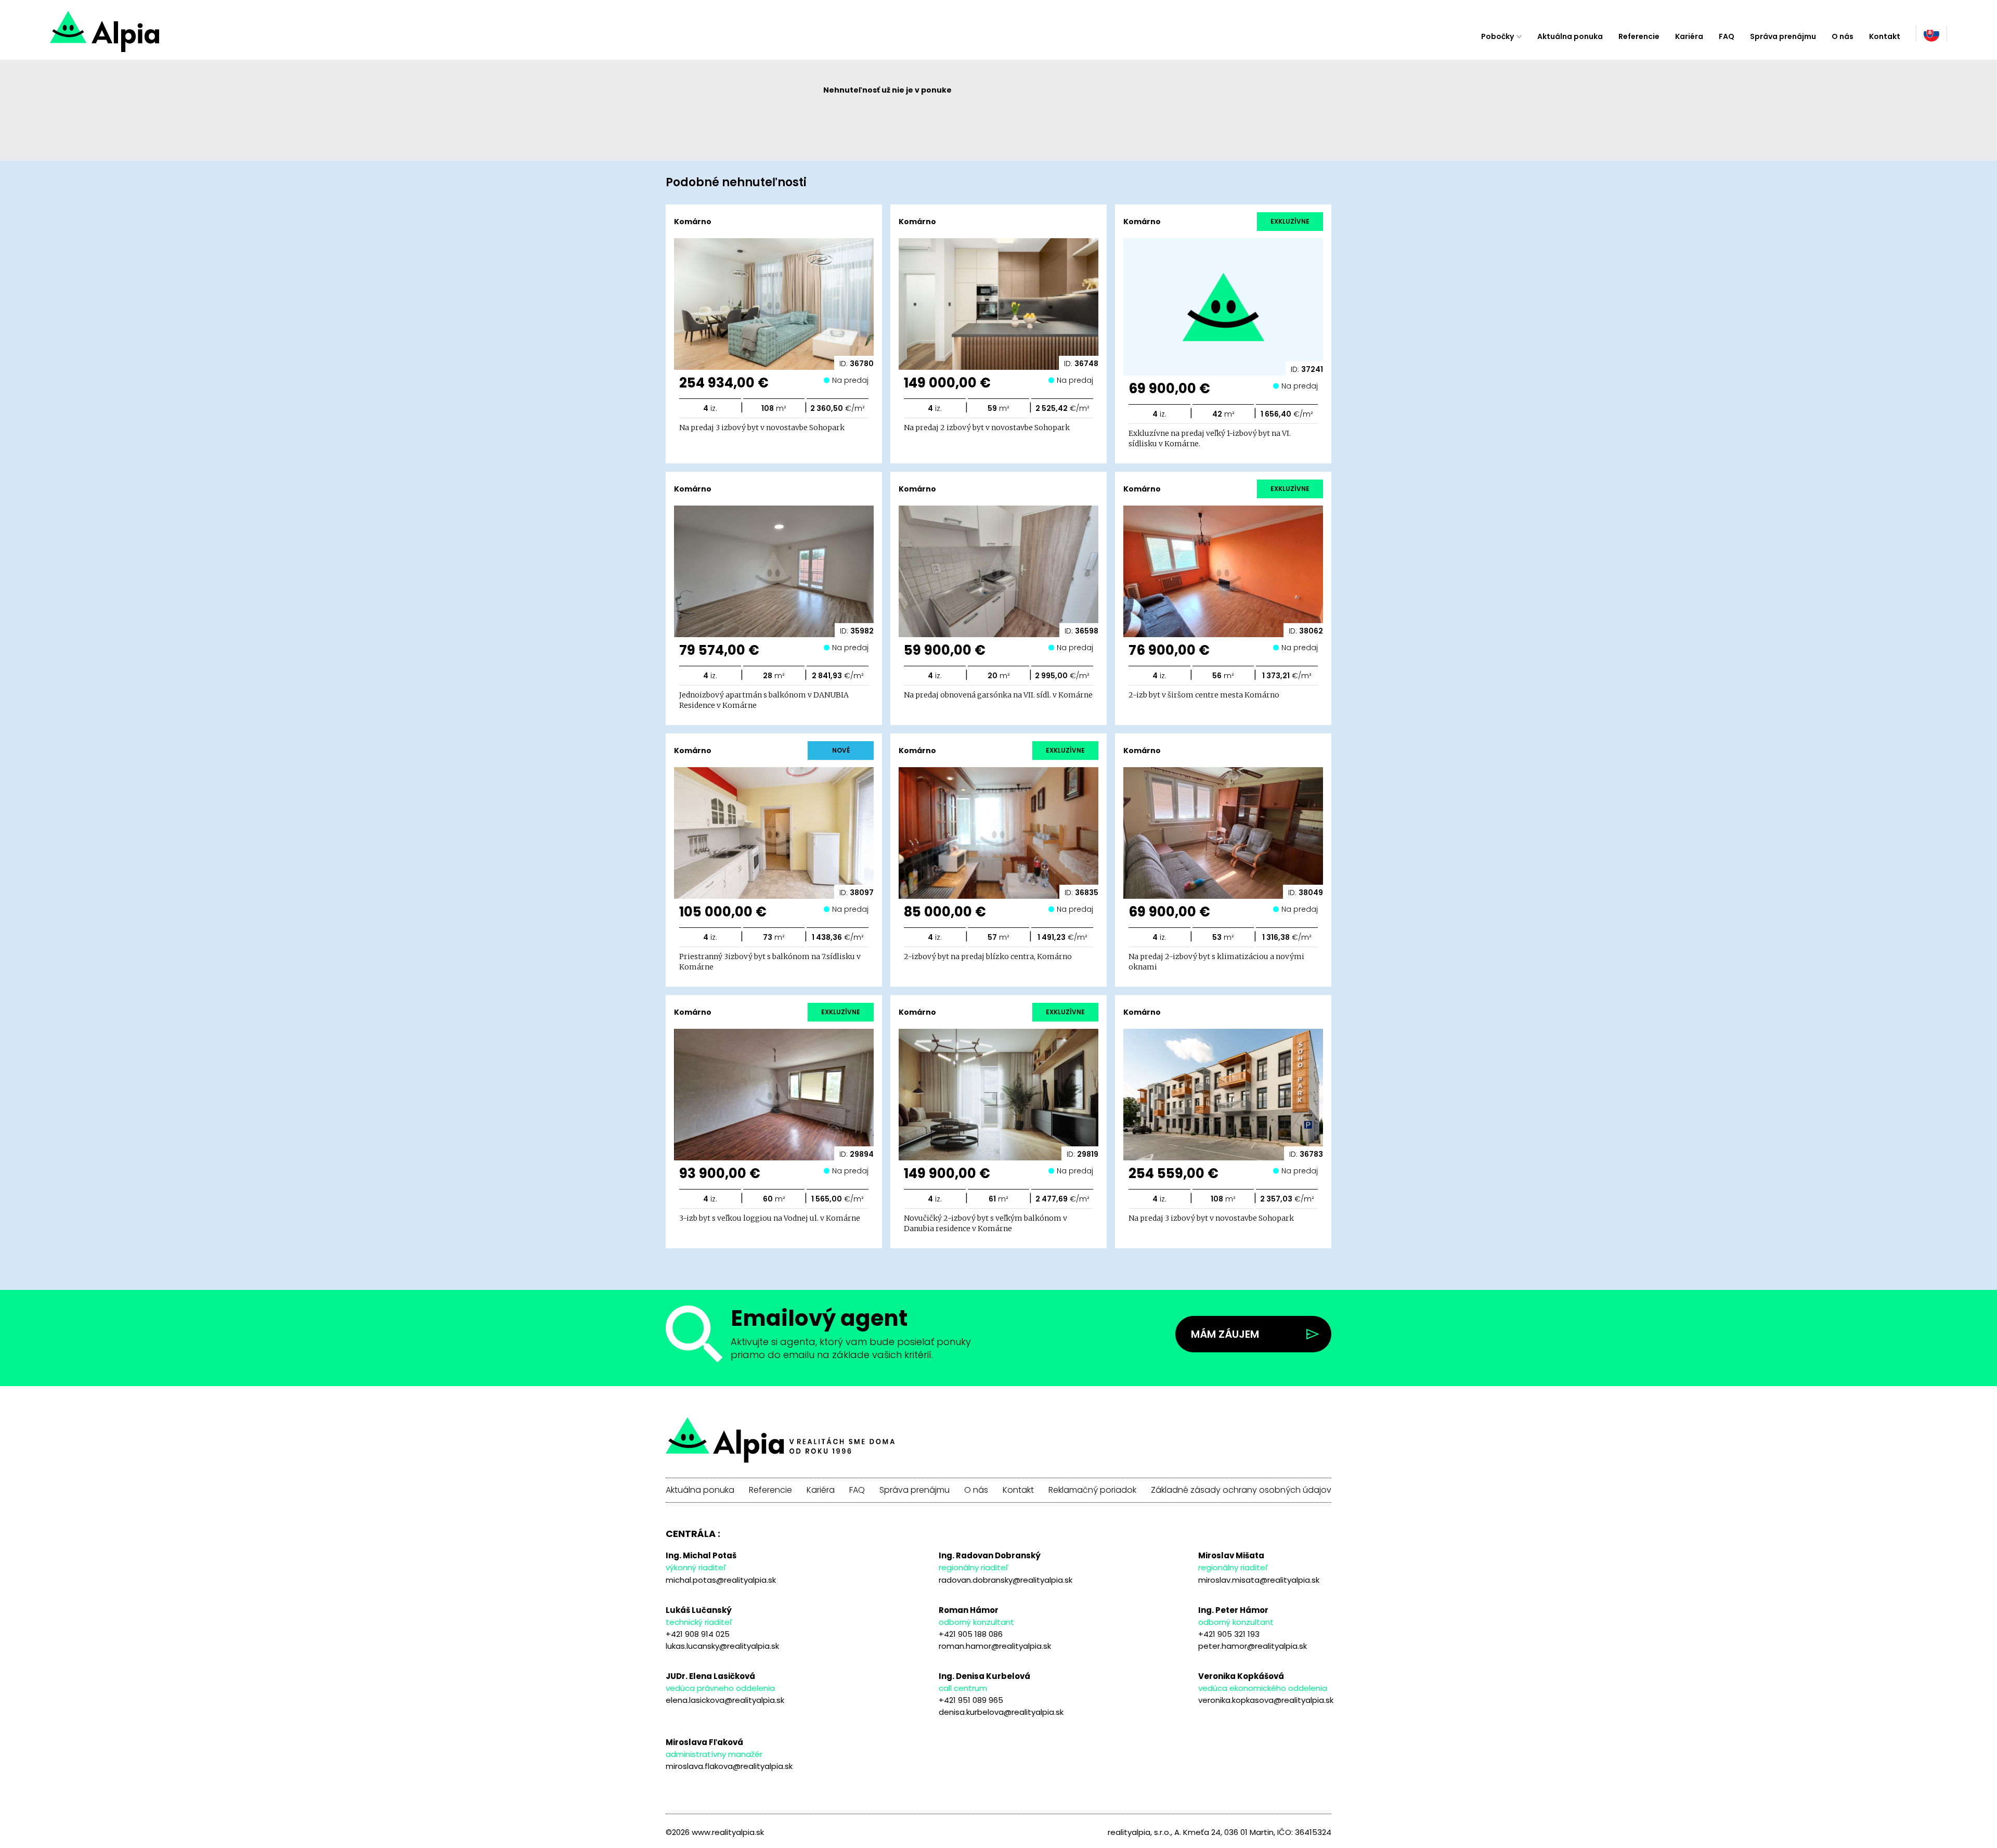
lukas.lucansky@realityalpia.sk (722, 1646)
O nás (1843, 36)
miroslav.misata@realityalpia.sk (1259, 1580)
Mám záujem (1225, 1334)
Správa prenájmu (1783, 36)
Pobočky (1497, 36)
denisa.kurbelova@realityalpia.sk (1001, 1712)
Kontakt (1885, 36)
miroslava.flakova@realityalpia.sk (729, 1766)
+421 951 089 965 (971, 1700)
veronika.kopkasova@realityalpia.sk (1266, 1700)
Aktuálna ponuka (1570, 36)
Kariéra (1689, 36)
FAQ (1727, 36)
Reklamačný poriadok (1092, 1490)
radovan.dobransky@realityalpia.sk (1006, 1580)
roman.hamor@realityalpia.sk (995, 1646)
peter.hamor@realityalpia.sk (1253, 1646)
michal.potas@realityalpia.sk (721, 1580)
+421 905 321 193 (1229, 1634)
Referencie (1639, 36)
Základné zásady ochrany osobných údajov (1241, 1490)
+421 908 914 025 (698, 1634)
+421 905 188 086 (971, 1634)
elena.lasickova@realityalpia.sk (725, 1700)
